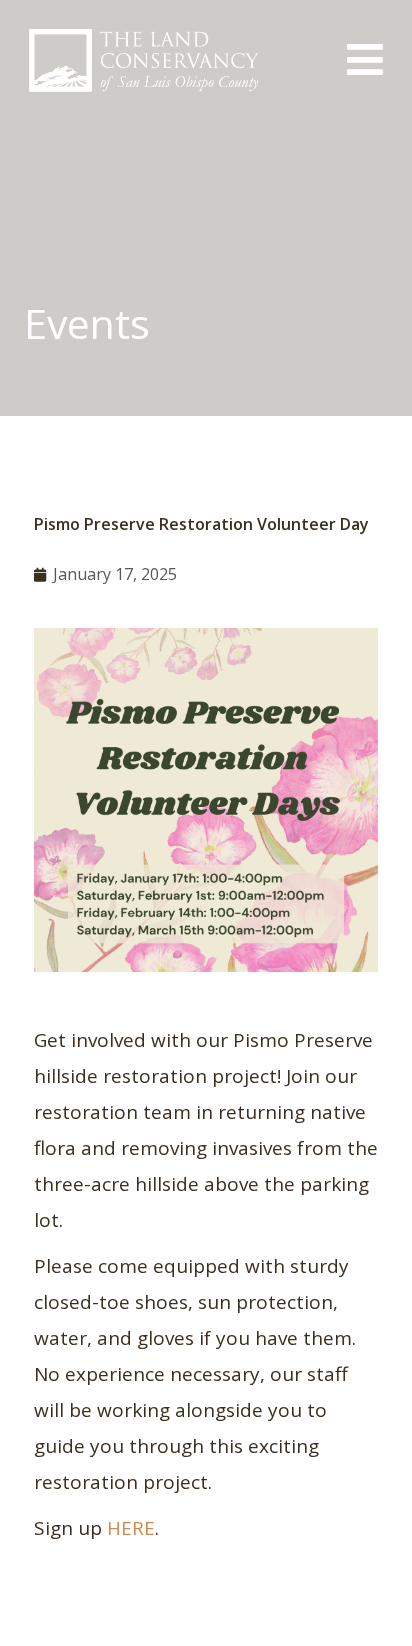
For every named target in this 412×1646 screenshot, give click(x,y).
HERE (131, 1528)
